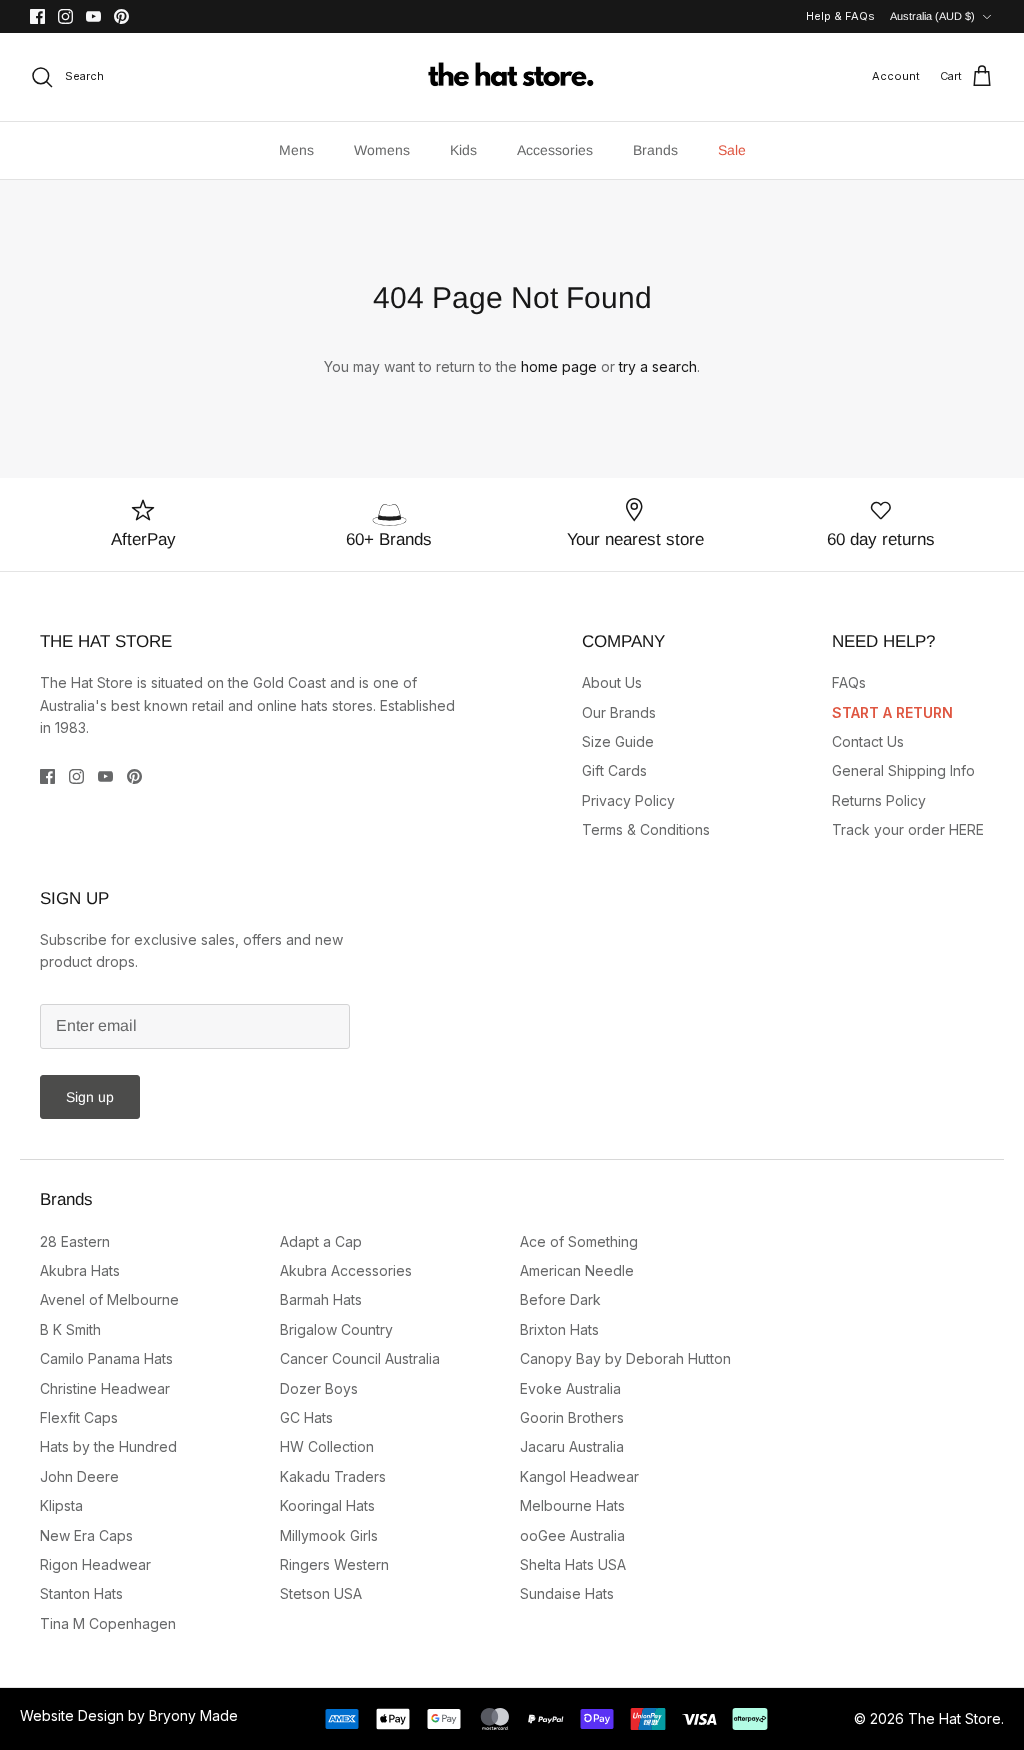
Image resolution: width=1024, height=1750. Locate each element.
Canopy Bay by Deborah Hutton (625, 1358)
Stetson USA (321, 1593)
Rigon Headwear (95, 1564)
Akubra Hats (80, 1270)
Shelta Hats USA (573, 1564)
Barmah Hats (321, 1299)
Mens (296, 150)
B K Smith (70, 1329)
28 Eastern (75, 1241)
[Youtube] (93, 16)
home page (559, 366)
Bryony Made (193, 1715)
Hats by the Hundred (108, 1446)
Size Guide (618, 741)
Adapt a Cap (321, 1241)
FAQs (849, 682)
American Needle (577, 1270)
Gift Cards (614, 770)
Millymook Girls (329, 1535)
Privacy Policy (628, 800)
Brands (655, 150)
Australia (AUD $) (932, 16)
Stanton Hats (81, 1593)
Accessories (555, 150)
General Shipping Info (903, 770)
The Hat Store (954, 1718)
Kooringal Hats (327, 1505)
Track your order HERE (908, 829)
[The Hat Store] (512, 77)
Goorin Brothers (572, 1417)
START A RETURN (892, 712)
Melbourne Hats (572, 1505)
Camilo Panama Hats (106, 1358)
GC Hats (306, 1417)
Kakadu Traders (333, 1476)
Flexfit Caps (79, 1417)
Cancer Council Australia (360, 1358)
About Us (612, 682)
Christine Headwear (105, 1388)
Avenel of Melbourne (109, 1299)
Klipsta (61, 1505)
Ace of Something (579, 1241)
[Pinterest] (121, 16)
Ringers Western (334, 1564)
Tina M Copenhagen (108, 1623)
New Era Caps (86, 1535)
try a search (658, 366)
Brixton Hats (559, 1329)
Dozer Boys (319, 1388)
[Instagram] (65, 16)
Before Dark (560, 1299)
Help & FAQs (840, 16)
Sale (732, 150)
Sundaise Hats (567, 1593)
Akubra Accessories (346, 1270)
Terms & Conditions (646, 829)
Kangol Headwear (579, 1476)
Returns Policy (879, 800)
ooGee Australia (572, 1535)
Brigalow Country (336, 1329)
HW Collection (327, 1446)
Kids (463, 150)
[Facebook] (37, 16)
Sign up (90, 1097)
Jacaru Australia (572, 1446)
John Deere (79, 1476)
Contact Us (868, 741)
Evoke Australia (570, 1388)
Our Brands (619, 712)
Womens (382, 150)
